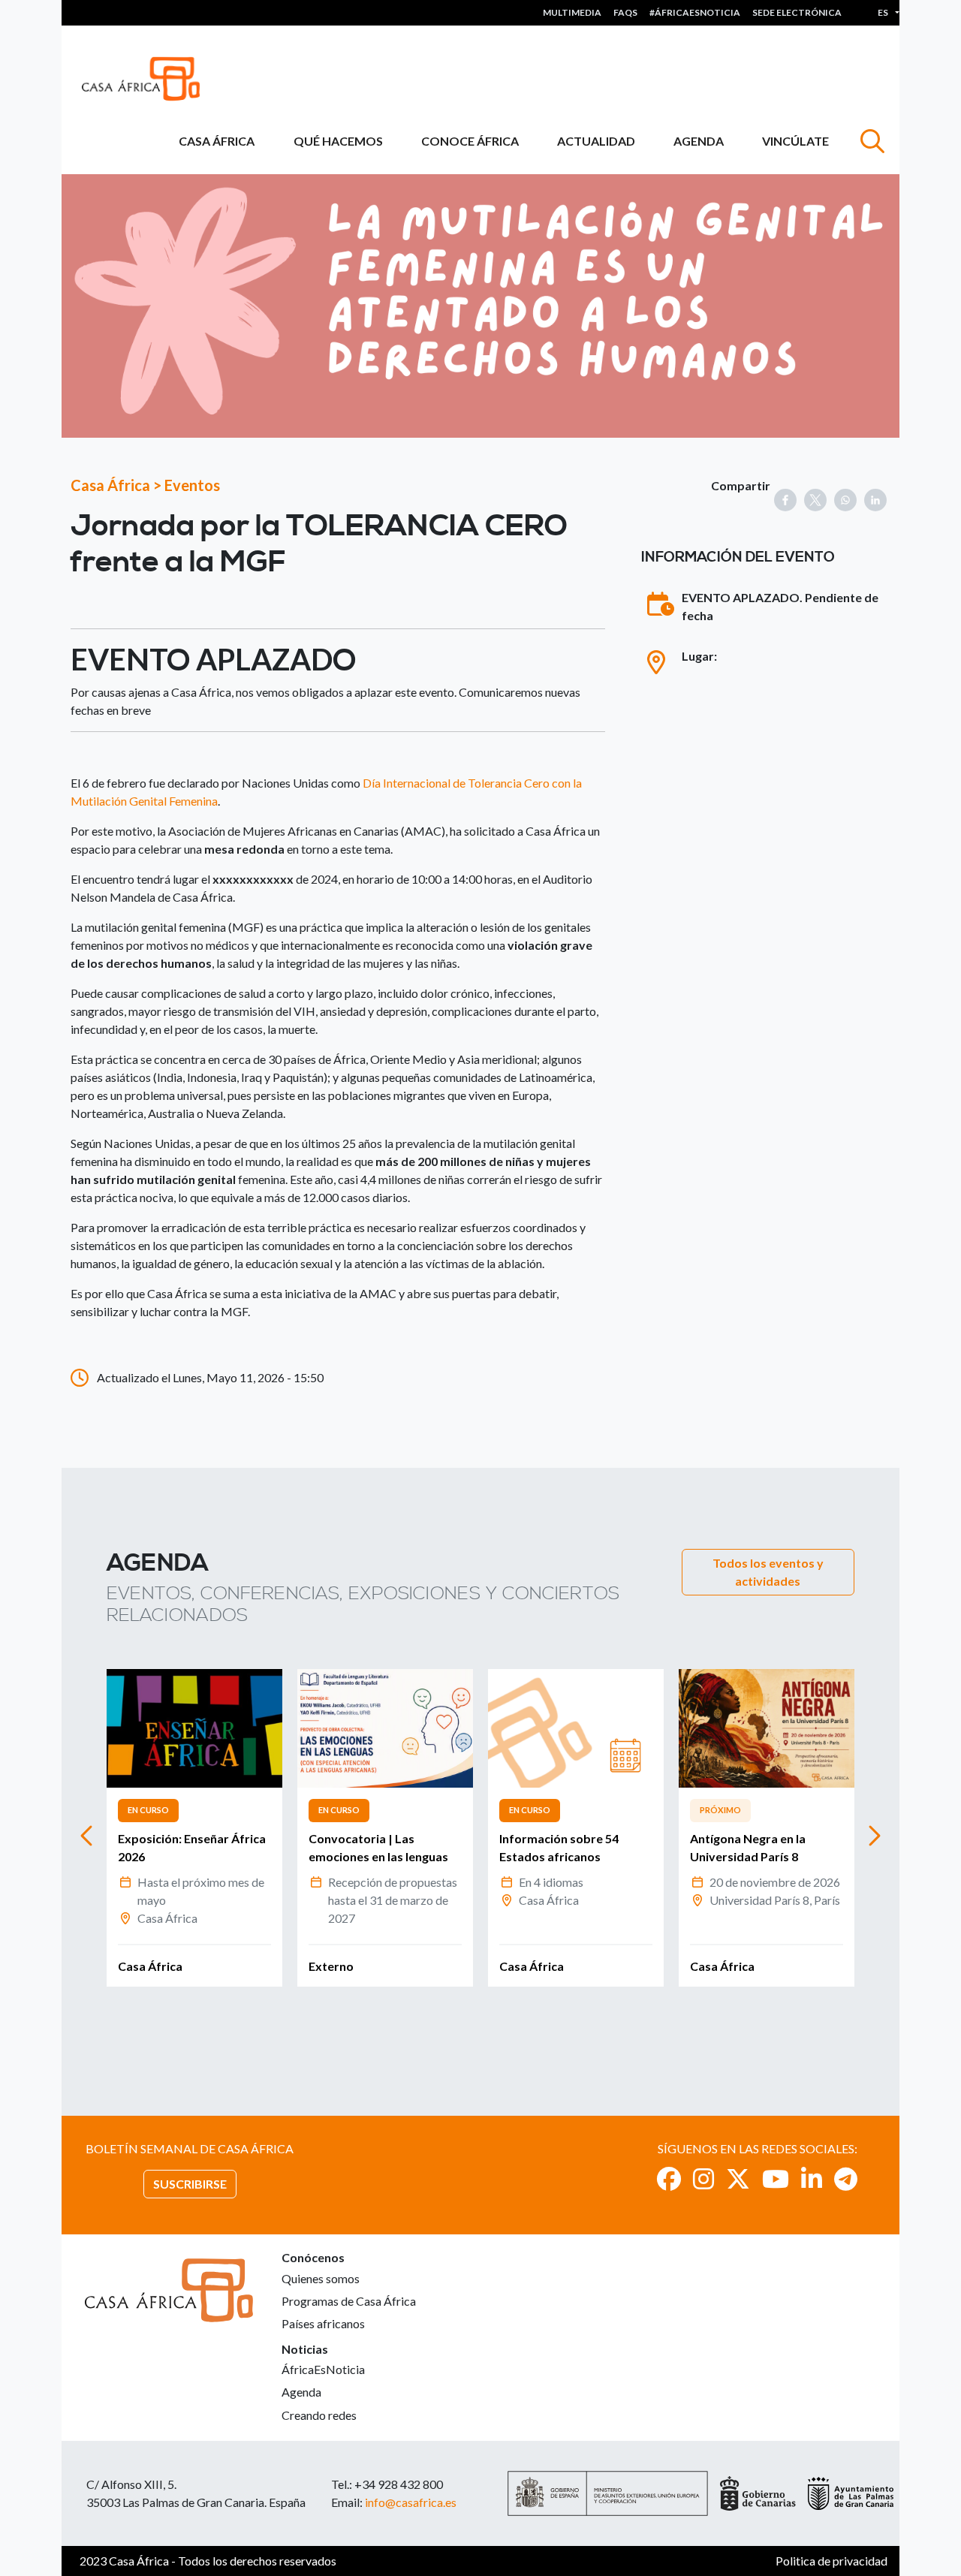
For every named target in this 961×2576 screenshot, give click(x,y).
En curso (148, 1810)
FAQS (625, 12)
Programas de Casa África (349, 2301)
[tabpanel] (194, 1828)
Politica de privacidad (831, 2561)
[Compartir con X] (815, 500)
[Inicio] (147, 79)
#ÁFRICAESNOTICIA (695, 12)
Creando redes (319, 2415)
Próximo (720, 1810)
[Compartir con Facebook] (785, 500)
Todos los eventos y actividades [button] (768, 1572)
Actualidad (596, 141)
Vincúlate (795, 141)
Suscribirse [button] (190, 2184)
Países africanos (323, 2323)
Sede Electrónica (797, 12)
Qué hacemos (338, 141)
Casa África (217, 141)
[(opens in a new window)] (669, 2178)
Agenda (699, 141)
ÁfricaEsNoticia (323, 2369)
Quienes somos (321, 2278)
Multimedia (572, 12)
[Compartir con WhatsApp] (845, 500)
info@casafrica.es (411, 2502)
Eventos (192, 485)
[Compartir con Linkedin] (875, 500)
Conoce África (470, 141)
